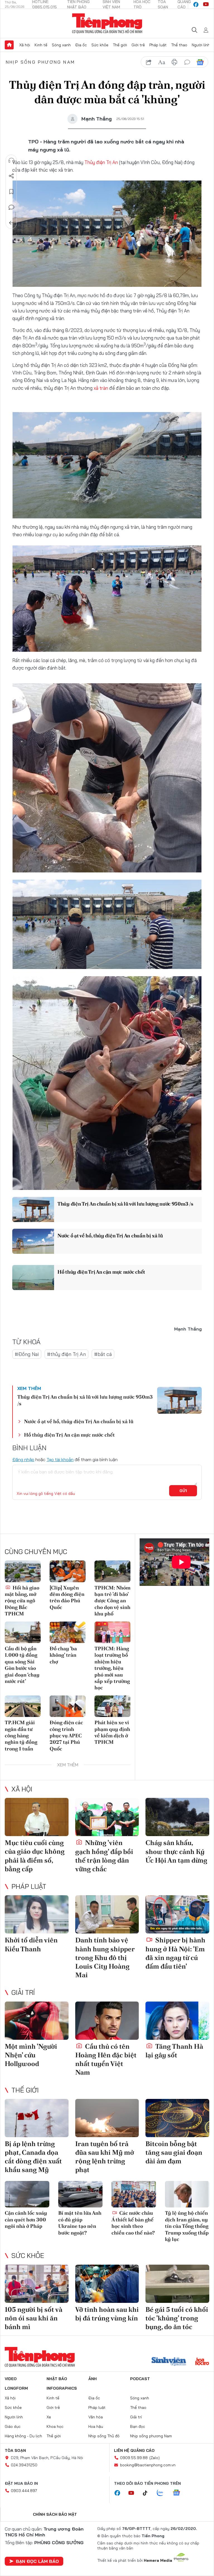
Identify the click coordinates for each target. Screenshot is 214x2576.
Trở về (11, 223)
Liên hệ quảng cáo (134, 2450)
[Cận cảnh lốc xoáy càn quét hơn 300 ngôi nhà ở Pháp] (27, 2194)
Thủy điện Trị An (102, 162)
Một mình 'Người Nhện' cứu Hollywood (31, 2055)
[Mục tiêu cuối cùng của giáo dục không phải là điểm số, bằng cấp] (37, 1817)
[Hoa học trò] (202, 2362)
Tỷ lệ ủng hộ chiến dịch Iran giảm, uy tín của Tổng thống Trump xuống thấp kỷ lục (187, 2226)
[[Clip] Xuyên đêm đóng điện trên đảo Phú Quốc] (68, 1571)
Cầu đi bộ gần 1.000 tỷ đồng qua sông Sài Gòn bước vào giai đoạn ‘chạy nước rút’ (22, 1665)
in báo (174, 62)
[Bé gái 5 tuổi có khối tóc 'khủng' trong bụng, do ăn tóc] (177, 2284)
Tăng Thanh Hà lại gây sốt (174, 2051)
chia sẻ (149, 62)
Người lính (201, 45)
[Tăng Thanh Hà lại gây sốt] (177, 2021)
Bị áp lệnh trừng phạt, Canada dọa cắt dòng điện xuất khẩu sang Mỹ (33, 2157)
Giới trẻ (138, 45)
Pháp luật (158, 45)
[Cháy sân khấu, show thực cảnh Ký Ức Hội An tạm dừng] (177, 1817)
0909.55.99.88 (134, 2458)
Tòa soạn (15, 2450)
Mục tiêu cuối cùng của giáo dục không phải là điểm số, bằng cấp (35, 1856)
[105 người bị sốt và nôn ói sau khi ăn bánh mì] (37, 2284)
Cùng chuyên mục (36, 1552)
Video (11, 2379)
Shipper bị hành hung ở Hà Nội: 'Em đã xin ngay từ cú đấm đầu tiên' (175, 1953)
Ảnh (93, 2379)
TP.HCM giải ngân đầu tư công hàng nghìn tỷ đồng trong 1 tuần (21, 1736)
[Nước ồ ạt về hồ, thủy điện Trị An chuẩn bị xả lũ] (33, 1241)
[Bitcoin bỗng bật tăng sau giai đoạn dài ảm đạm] (177, 2118)
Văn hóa (96, 2417)
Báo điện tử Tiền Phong (107, 23)
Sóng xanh (61, 45)
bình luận (187, 62)
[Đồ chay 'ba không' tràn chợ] (68, 1632)
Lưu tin (11, 192)
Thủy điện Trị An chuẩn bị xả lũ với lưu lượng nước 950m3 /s (125, 1204)
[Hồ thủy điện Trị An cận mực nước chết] (33, 1278)
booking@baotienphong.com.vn (148, 2465)
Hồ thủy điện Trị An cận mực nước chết (101, 1272)
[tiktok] (148, 2493)
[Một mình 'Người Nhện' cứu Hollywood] (37, 2021)
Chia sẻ (11, 176)
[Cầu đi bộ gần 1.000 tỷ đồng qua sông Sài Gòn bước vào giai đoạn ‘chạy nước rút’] (23, 1632)
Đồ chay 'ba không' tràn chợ (63, 1655)
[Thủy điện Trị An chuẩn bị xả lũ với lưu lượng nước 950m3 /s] (33, 1209)
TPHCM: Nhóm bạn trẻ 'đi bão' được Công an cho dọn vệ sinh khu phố (112, 1601)
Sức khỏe (100, 45)
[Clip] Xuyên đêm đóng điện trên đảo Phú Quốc (67, 1597)
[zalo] (163, 2493)
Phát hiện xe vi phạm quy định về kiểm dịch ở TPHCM (112, 1732)
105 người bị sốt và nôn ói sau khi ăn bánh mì (34, 2318)
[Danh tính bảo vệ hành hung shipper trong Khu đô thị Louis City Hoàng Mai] (107, 1914)
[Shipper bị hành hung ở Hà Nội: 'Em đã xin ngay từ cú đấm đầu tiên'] (177, 1914)
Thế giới (120, 45)
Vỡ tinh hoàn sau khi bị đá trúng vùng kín (107, 2314)
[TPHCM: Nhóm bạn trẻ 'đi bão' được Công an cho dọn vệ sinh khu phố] (112, 1571)
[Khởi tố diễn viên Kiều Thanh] (37, 1914)
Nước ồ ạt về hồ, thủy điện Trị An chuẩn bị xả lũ (110, 1236)
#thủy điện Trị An (66, 1354)
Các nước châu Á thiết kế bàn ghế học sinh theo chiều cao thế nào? (133, 2223)
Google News (200, 62)
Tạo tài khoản (60, 1459)
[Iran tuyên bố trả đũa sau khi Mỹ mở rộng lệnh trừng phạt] (107, 2118)
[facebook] (196, 4)
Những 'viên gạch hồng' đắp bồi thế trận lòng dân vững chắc (104, 1856)
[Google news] (179, 2493)
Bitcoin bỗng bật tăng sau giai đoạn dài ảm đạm (174, 2152)
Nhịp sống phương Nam (40, 62)
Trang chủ (9, 45)
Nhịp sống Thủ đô (104, 2436)
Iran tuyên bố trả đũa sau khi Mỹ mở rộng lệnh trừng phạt (105, 2157)
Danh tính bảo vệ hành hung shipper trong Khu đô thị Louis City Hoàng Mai (105, 1957)
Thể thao (179, 45)
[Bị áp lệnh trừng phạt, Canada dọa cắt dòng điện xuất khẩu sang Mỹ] (37, 2118)
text (162, 62)
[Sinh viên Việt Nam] (169, 2362)
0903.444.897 (24, 2491)
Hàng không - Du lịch (23, 2436)
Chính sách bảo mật (55, 2514)
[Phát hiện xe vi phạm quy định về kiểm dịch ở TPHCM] (112, 1706)
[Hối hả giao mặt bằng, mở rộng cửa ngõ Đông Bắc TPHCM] (23, 1571)
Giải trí (23, 1992)
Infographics (62, 2388)
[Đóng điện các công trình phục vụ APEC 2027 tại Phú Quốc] (68, 1706)
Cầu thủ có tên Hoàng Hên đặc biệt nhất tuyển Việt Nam (106, 2059)
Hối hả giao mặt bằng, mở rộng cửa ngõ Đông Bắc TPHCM (22, 1601)
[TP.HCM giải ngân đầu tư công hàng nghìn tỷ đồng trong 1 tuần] (23, 1706)
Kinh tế (41, 45)
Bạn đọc (138, 2426)
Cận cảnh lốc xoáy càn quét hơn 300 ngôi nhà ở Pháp (26, 2219)
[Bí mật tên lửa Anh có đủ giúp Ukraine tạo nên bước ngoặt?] (81, 2194)
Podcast (140, 2379)
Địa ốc (81, 45)
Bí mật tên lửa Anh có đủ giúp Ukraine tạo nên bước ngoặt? (80, 2223)
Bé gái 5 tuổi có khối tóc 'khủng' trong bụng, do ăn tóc (177, 2318)
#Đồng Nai (27, 1354)
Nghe (11, 160)
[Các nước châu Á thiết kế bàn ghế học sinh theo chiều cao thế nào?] (134, 2194)
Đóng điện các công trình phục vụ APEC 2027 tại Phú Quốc (66, 1736)
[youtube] (206, 4)
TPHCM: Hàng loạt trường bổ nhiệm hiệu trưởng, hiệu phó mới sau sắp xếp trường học (112, 1668)
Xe (49, 2417)
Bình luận (11, 207)
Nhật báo (57, 2379)
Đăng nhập (23, 1459)
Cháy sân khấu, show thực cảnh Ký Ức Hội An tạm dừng (176, 1851)
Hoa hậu (96, 2426)
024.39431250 (24, 2465)
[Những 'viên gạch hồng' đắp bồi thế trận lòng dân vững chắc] (107, 1817)
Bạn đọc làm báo (37, 2561)
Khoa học (55, 2426)
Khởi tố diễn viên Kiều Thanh (31, 1944)
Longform (16, 2388)
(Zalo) (155, 2458)
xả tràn (101, 388)
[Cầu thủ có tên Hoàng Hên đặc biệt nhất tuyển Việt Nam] (107, 2021)
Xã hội (25, 45)
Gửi (183, 1491)
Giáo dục (13, 2426)
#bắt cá (103, 1354)
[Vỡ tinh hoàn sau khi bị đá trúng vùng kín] (107, 2284)
